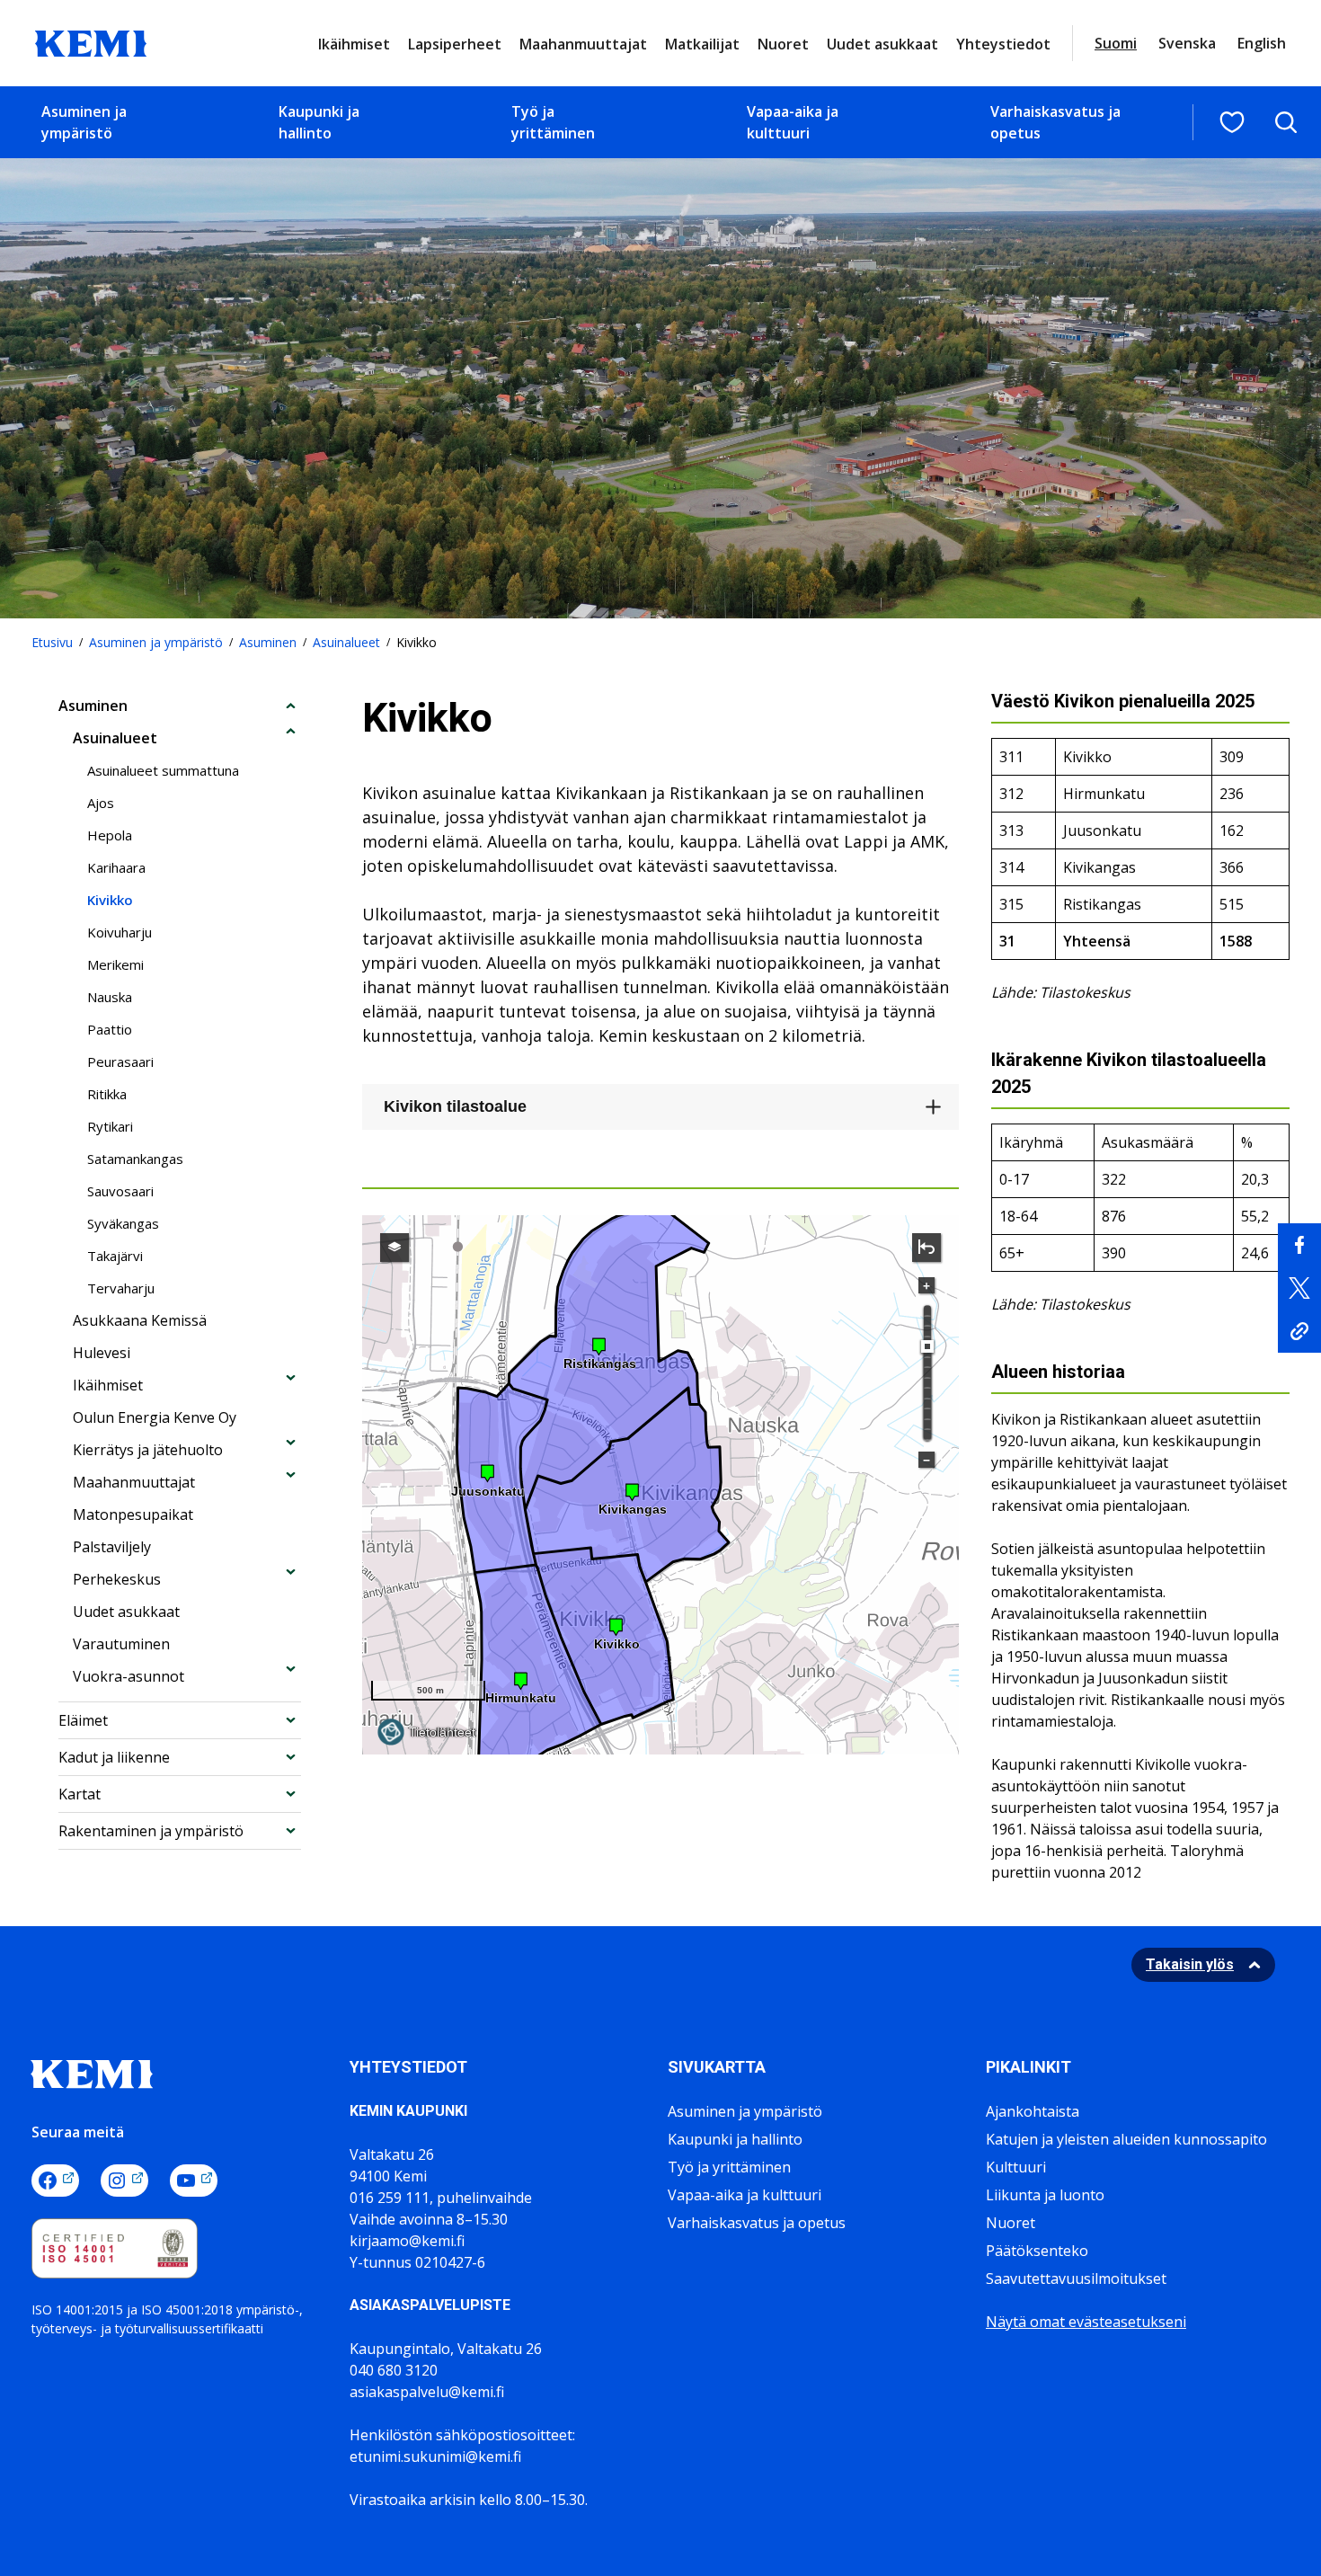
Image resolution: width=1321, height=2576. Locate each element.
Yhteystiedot (1003, 44)
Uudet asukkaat (882, 44)
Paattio (110, 1029)
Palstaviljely (112, 1547)
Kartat (80, 1794)
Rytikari (110, 1126)
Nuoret (783, 44)
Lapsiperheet (455, 44)
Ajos (101, 803)
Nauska (110, 997)
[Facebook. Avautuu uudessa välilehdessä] (55, 2181)
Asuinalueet (346, 642)
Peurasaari (120, 1061)
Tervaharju (121, 1288)
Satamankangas (135, 1159)
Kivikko (110, 900)
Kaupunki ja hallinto (319, 122)
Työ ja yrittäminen (553, 122)
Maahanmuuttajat (583, 44)
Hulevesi (102, 1353)
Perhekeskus (117, 1579)
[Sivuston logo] (91, 41)
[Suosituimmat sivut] (1232, 122)
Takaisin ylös (1190, 1964)
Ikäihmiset (354, 44)
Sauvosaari (120, 1191)
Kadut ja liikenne (114, 1757)
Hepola (110, 835)
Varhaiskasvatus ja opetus (1055, 122)
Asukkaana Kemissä (140, 1320)
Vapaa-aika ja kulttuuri (793, 122)
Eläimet (83, 1720)
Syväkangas (123, 1223)
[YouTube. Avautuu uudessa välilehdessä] (194, 2181)
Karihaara (116, 867)
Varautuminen (121, 1644)
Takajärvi (115, 1256)
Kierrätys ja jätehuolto (148, 1450)
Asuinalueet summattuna (163, 770)
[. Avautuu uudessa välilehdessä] (1299, 1245)
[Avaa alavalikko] (291, 705)
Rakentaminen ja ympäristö (151, 1831)
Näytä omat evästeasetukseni (1086, 2322)
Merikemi (115, 964)
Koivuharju (120, 932)
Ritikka (107, 1094)
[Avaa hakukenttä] (1286, 122)
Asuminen (268, 642)
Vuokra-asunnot (129, 1676)
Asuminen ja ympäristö (84, 122)
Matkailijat (702, 44)
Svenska (1187, 43)
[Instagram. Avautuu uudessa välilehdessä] (124, 2181)
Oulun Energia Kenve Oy (155, 1417)
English (1262, 43)
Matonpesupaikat (133, 1515)
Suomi (1116, 43)
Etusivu (52, 642)
